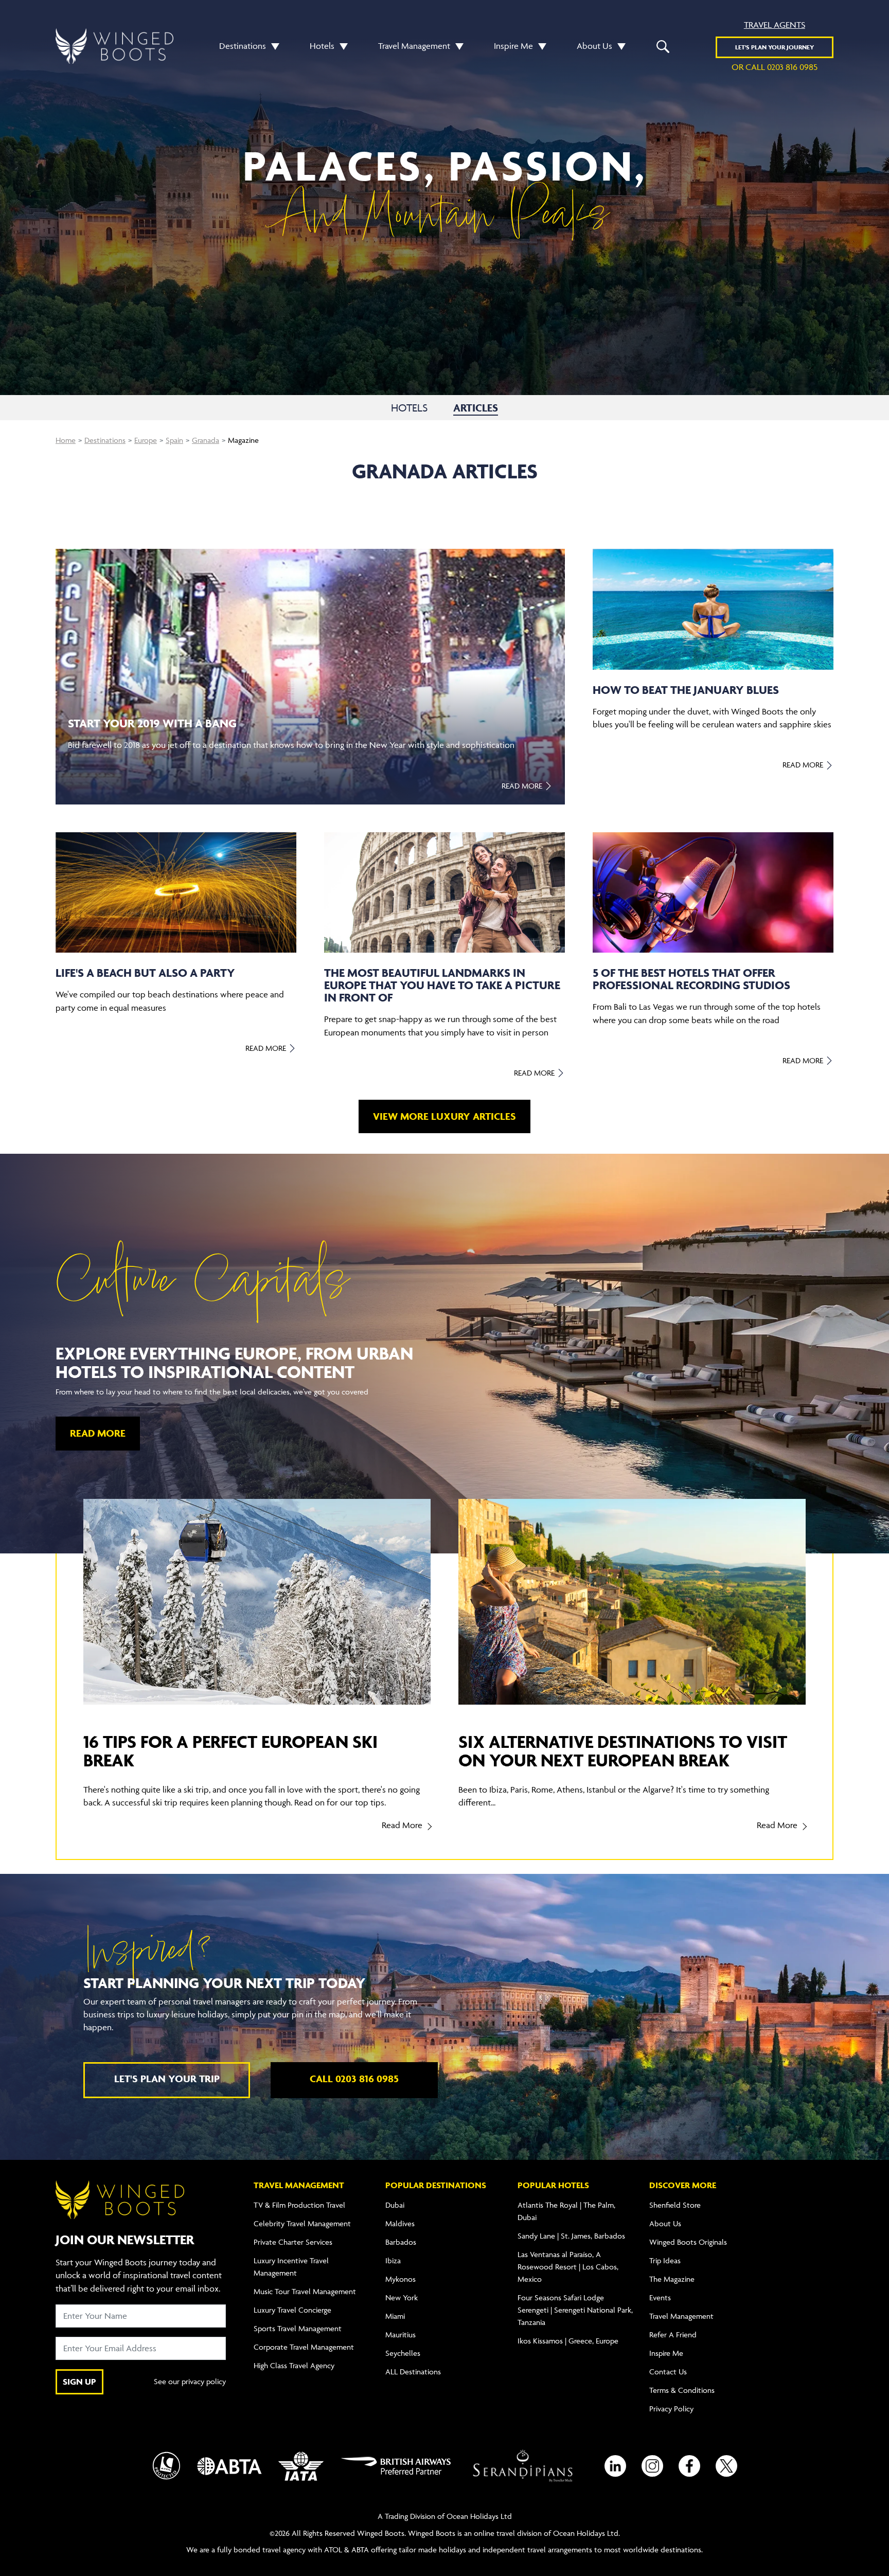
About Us (594, 46)
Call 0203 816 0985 (354, 2079)
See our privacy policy (190, 2381)
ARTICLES (476, 408)
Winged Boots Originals (688, 2242)
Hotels (322, 46)
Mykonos (401, 2279)
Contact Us (668, 2372)
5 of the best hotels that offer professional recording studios (691, 979)
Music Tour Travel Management (305, 2291)
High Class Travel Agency (294, 2365)
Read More (523, 786)
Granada (206, 440)
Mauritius (401, 2334)
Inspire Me (513, 46)
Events (660, 2297)
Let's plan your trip (167, 2079)
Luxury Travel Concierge (292, 2310)
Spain (174, 440)
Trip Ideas (665, 2260)
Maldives (400, 2223)
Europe (146, 440)
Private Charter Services (293, 2242)
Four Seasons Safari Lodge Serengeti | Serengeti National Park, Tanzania (575, 2310)
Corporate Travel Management (304, 2347)
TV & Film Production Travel (299, 2205)
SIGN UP (79, 2382)
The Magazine (672, 2279)
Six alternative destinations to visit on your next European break (623, 1751)
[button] (273, 46)
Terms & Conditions (682, 2390)
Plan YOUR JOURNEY (775, 47)
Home (66, 440)
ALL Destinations (413, 2372)
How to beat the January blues (686, 690)
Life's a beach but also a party (145, 973)
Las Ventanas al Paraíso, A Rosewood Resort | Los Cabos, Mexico (568, 2267)
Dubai (395, 2205)
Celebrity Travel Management (302, 2223)
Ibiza (393, 2260)
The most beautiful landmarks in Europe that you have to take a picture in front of (442, 985)
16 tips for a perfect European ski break (230, 1751)
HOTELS (409, 408)
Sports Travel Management (298, 2328)
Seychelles (403, 2353)
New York (402, 2297)
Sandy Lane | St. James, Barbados (571, 2236)
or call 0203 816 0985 (775, 67)
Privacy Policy (671, 2409)
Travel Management (414, 46)
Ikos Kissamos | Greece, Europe (568, 2341)
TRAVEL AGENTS (775, 25)
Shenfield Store (675, 2205)
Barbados (401, 2242)
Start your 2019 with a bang (152, 723)
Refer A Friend (673, 2334)
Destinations (243, 46)
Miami (395, 2316)
